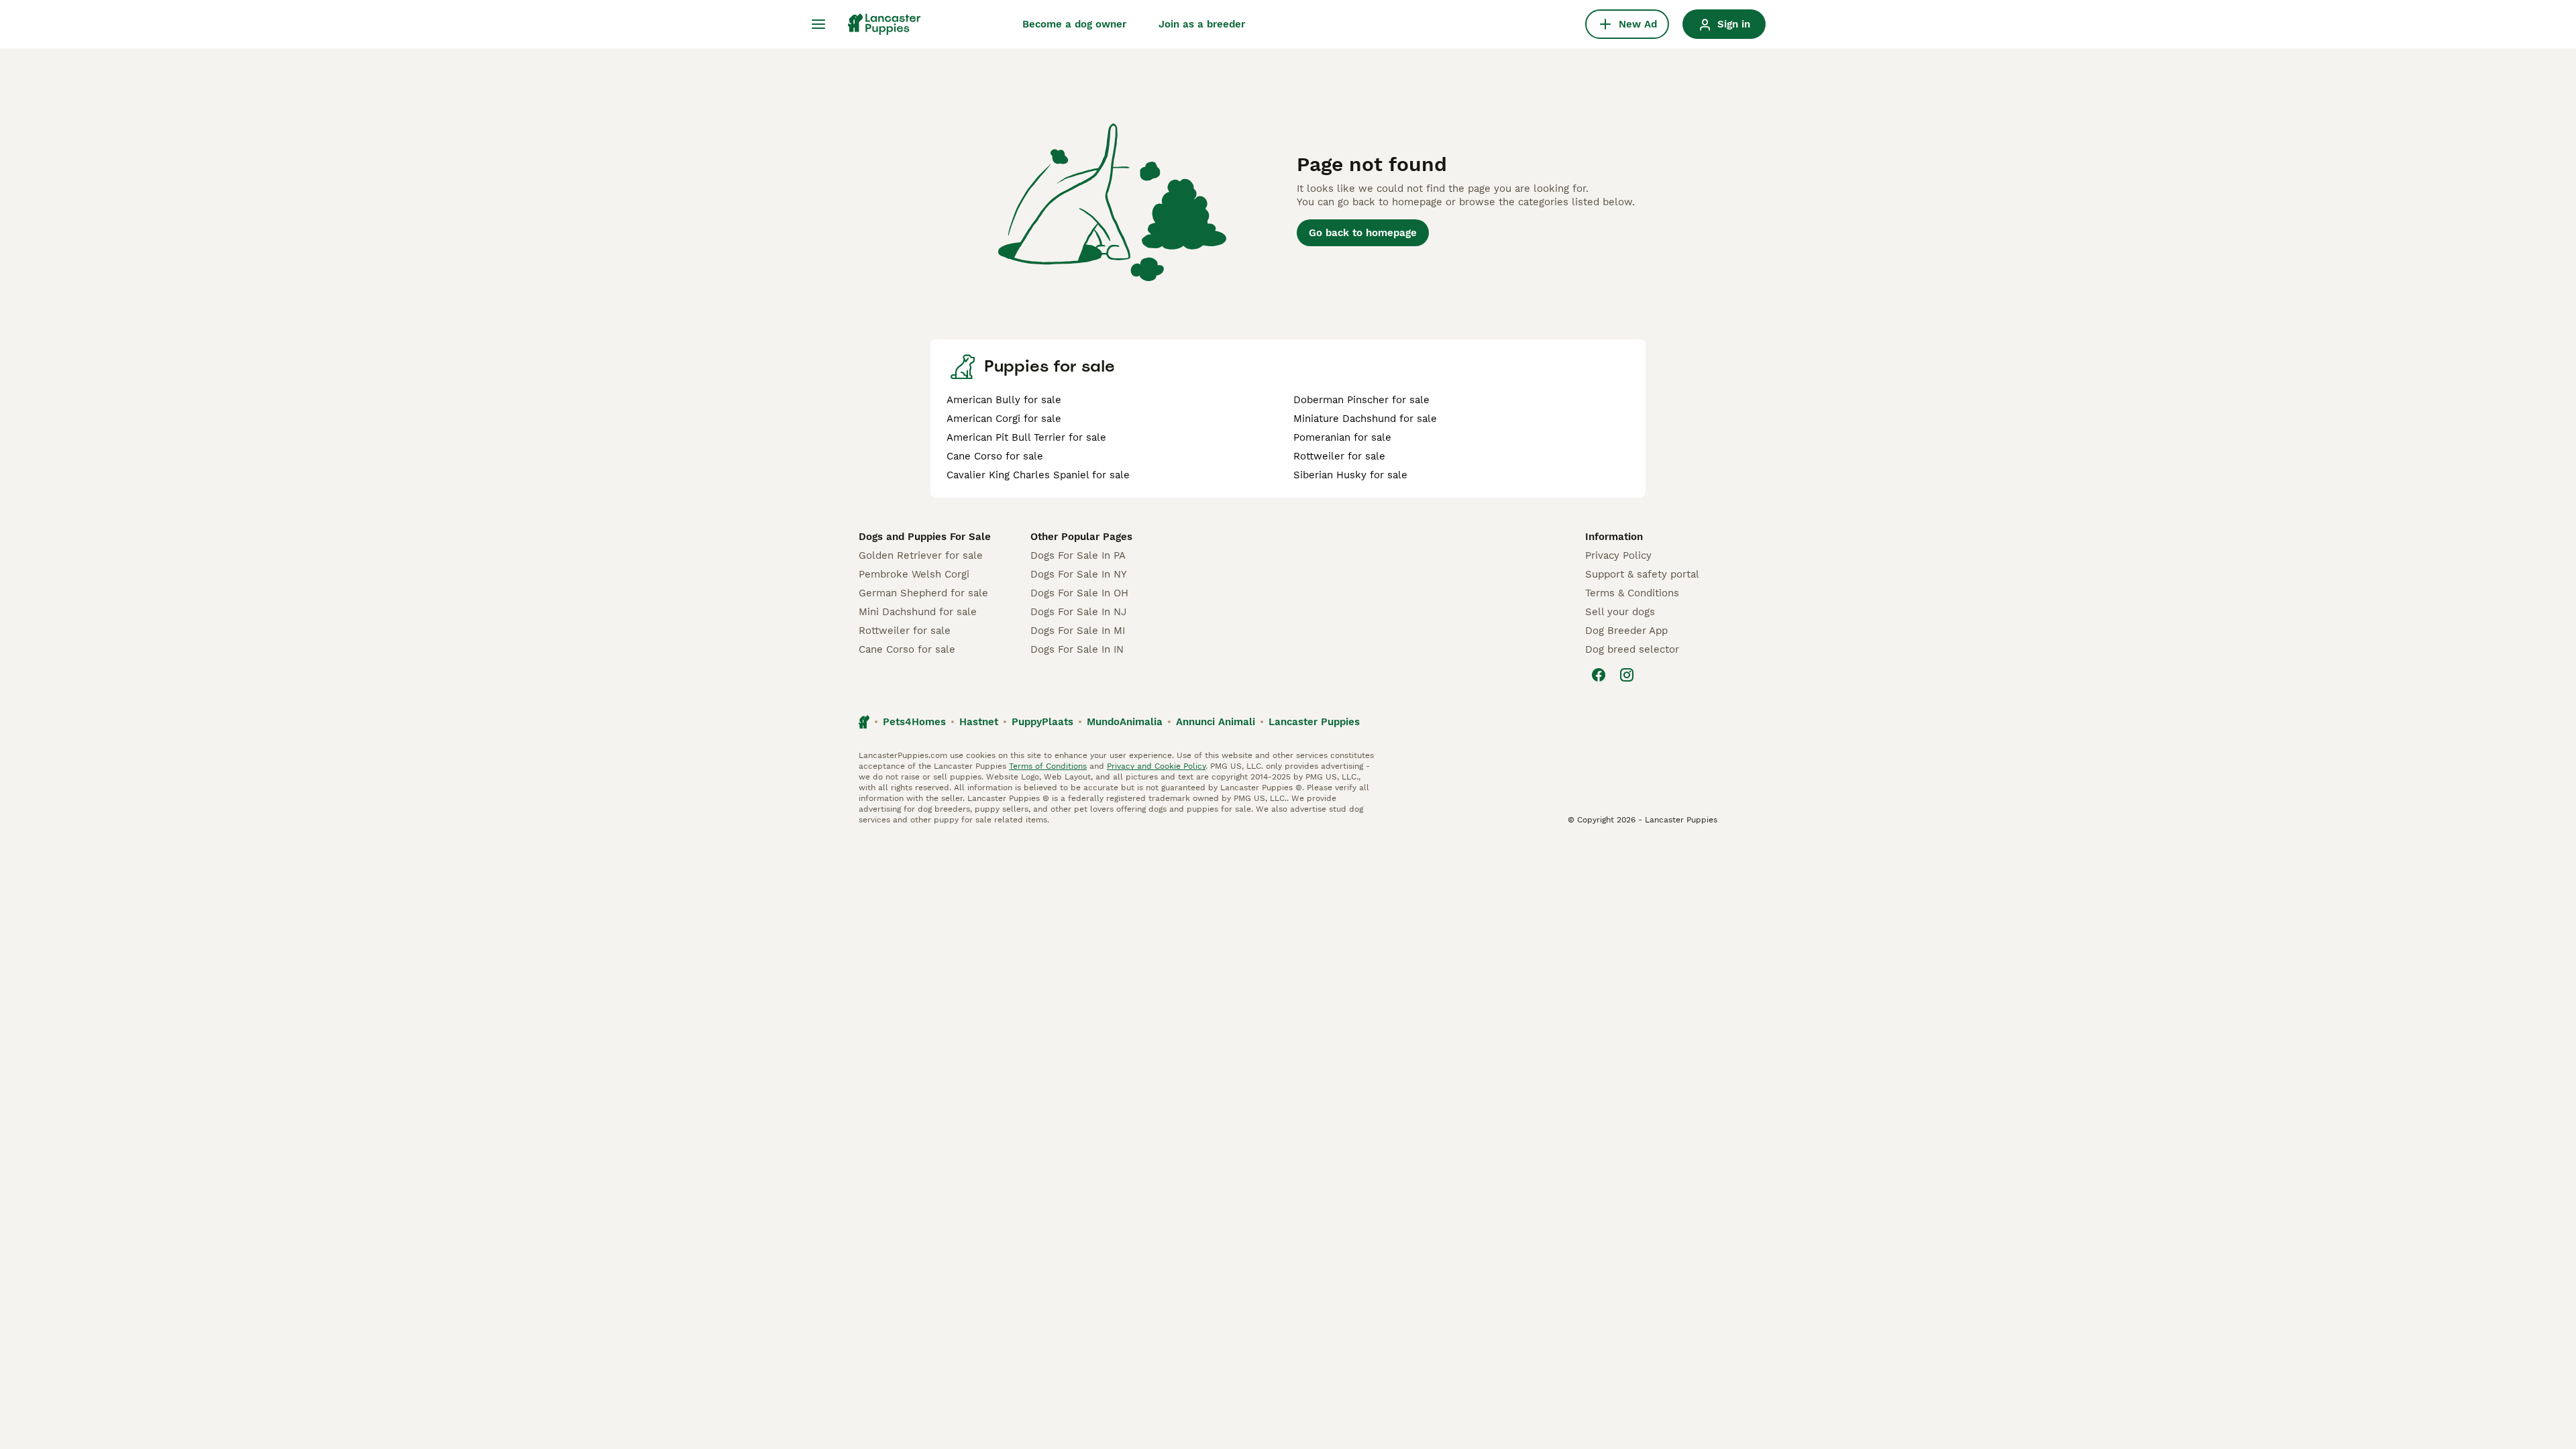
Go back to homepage (1363, 233)
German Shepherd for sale (923, 593)
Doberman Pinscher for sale (1361, 400)
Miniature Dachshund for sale (1365, 419)
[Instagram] (1627, 675)
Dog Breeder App (1626, 631)
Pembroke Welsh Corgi (914, 574)
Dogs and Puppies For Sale (925, 537)
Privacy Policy (1618, 555)
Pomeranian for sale (1342, 437)
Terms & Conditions (1632, 593)
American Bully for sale (1004, 400)
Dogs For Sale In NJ (1078, 612)
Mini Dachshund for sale (918, 612)
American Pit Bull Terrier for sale (1026, 437)
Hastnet (979, 722)
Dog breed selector (1632, 649)
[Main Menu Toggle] (818, 24)
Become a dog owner (1074, 24)
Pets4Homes (914, 722)
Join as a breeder (1202, 24)
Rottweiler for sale (1339, 456)
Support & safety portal (1642, 574)
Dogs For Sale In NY (1079, 574)
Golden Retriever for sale (921, 555)
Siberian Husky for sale (1350, 475)
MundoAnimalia (1125, 722)
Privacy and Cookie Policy (1156, 766)
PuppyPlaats (1042, 722)
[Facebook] (1599, 675)
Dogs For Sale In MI (1078, 631)
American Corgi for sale (1004, 419)
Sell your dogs (1620, 612)
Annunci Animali (1216, 722)
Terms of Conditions (1048, 766)
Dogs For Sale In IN (1077, 649)
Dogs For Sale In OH (1079, 593)
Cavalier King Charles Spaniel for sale (1038, 475)
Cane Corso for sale (995, 456)
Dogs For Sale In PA (1078, 555)
